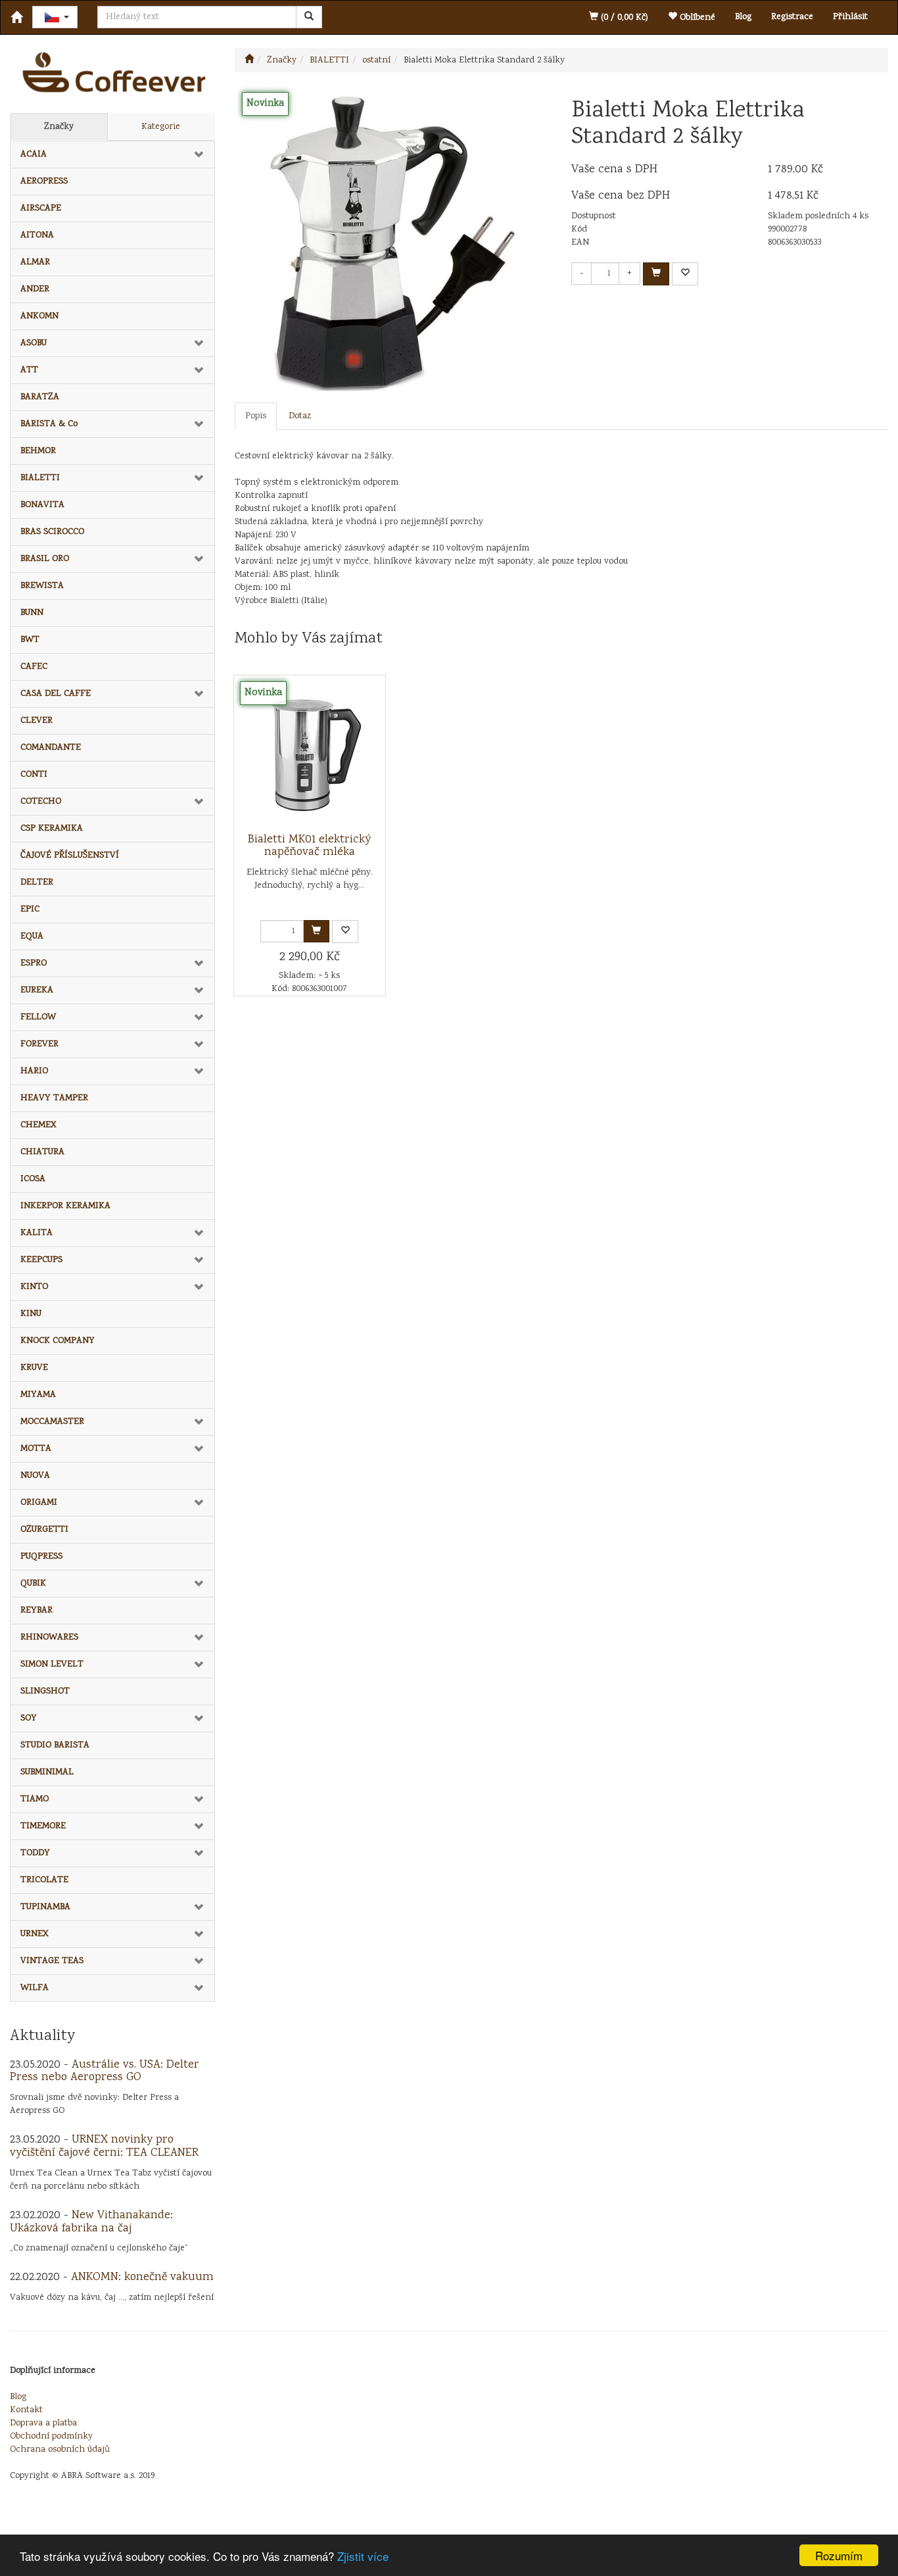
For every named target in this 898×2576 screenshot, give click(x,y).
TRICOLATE (44, 1880)
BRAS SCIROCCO (52, 532)
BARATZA (40, 397)
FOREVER (39, 1044)
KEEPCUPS (41, 1260)
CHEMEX (38, 1125)
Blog (743, 17)
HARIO (34, 1071)
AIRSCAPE (41, 208)
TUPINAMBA (45, 1907)
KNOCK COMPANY (58, 1341)
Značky (59, 127)
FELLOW (38, 1017)
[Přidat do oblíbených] (685, 274)
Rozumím (839, 2555)
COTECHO (41, 802)
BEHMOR (38, 451)
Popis (256, 416)
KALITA (36, 1233)
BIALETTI (40, 478)
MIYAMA (38, 1395)
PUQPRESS (41, 1557)
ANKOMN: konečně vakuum (142, 2277)
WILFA (35, 1988)
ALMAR (35, 262)
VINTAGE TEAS (52, 1961)
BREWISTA (42, 586)
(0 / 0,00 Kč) (623, 18)
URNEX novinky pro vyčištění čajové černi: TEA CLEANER (104, 2147)
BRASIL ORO (45, 559)
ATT (29, 370)
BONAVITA (42, 505)
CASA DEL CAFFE (56, 694)
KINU (31, 1314)
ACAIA (34, 155)
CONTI (34, 775)
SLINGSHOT (45, 1691)
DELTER (37, 883)
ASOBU (34, 343)
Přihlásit (850, 17)
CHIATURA (42, 1152)
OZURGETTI (44, 1530)
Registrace (792, 17)
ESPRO (34, 963)
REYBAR (36, 1611)
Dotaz (300, 416)
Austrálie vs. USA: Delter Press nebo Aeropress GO (105, 2072)
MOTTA (36, 1449)
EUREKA (37, 990)
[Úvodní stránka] (249, 61)
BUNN (32, 613)
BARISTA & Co (49, 424)
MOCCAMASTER (52, 1422)
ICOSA (33, 1179)
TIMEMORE (43, 1826)
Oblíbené (696, 18)
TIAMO (35, 1799)
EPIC (30, 910)
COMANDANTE (51, 748)
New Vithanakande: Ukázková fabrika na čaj (91, 2222)
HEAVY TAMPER (54, 1098)
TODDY (35, 1853)
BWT (30, 640)
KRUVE (34, 1368)
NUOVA (35, 1476)
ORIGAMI (39, 1503)
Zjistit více (363, 2556)
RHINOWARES (49, 1638)
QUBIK (33, 1584)
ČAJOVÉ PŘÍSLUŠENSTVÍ (70, 856)
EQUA (32, 936)
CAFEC (34, 667)
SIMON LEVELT (52, 1665)
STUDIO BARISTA (55, 1745)
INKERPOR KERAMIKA (65, 1206)
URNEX (35, 1934)
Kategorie (161, 127)
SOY (29, 1718)
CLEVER (36, 721)
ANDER (35, 289)
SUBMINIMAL (47, 1772)
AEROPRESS (44, 182)
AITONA (37, 235)
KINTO (34, 1287)
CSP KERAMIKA (52, 829)
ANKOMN (39, 316)
